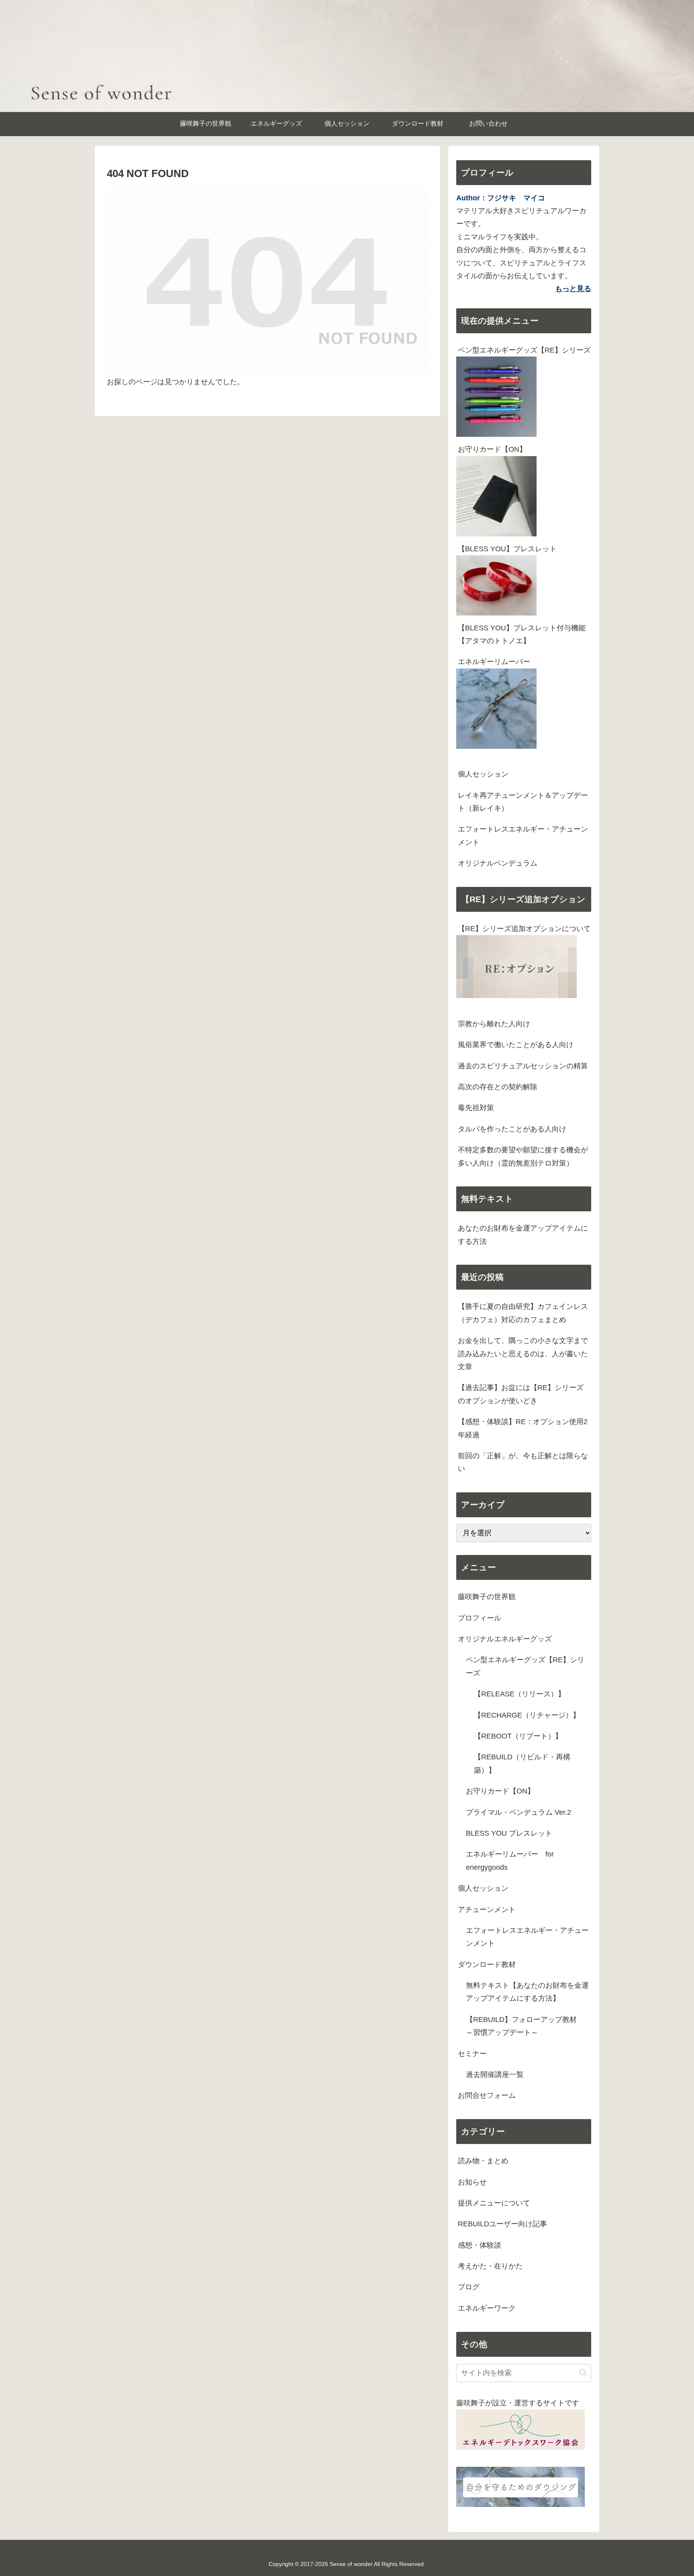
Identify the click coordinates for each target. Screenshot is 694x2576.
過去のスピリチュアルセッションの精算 (523, 1066)
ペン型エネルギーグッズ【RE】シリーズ (524, 350)
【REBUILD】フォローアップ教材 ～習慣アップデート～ (525, 2026)
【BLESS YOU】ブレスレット (507, 549)
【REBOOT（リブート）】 (518, 1736)
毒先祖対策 (476, 1108)
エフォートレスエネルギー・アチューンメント (523, 836)
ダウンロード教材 (487, 1965)
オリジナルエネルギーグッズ (505, 1639)
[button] (583, 2373)
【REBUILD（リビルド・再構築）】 (522, 1763)
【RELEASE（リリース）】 (519, 1694)
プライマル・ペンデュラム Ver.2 (518, 1812)
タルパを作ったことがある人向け (512, 1129)
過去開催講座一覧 (495, 2075)
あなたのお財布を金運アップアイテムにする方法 (523, 1235)
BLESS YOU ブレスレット (509, 1833)
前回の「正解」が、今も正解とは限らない (523, 1462)
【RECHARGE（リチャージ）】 (527, 1715)
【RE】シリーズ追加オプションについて (524, 929)
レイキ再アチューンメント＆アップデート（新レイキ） (523, 802)
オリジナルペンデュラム (498, 863)
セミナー (472, 2054)
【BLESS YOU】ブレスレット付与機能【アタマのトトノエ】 (522, 634)
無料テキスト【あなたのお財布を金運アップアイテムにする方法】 (527, 1992)
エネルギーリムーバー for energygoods (510, 1861)
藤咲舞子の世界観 (487, 1597)
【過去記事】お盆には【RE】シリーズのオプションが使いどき (521, 1394)
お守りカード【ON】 (492, 449)
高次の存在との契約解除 (498, 1087)
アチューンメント (487, 1910)
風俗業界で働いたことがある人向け (516, 1045)
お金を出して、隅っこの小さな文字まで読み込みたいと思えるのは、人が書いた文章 (523, 1354)
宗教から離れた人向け (494, 1024)
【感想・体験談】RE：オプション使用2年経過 (523, 1428)
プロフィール (480, 1618)
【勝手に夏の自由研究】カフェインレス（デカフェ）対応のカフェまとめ (523, 1313)
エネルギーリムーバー (494, 662)
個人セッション (483, 774)
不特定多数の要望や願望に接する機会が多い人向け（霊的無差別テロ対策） (523, 1156)
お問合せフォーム (487, 2095)
